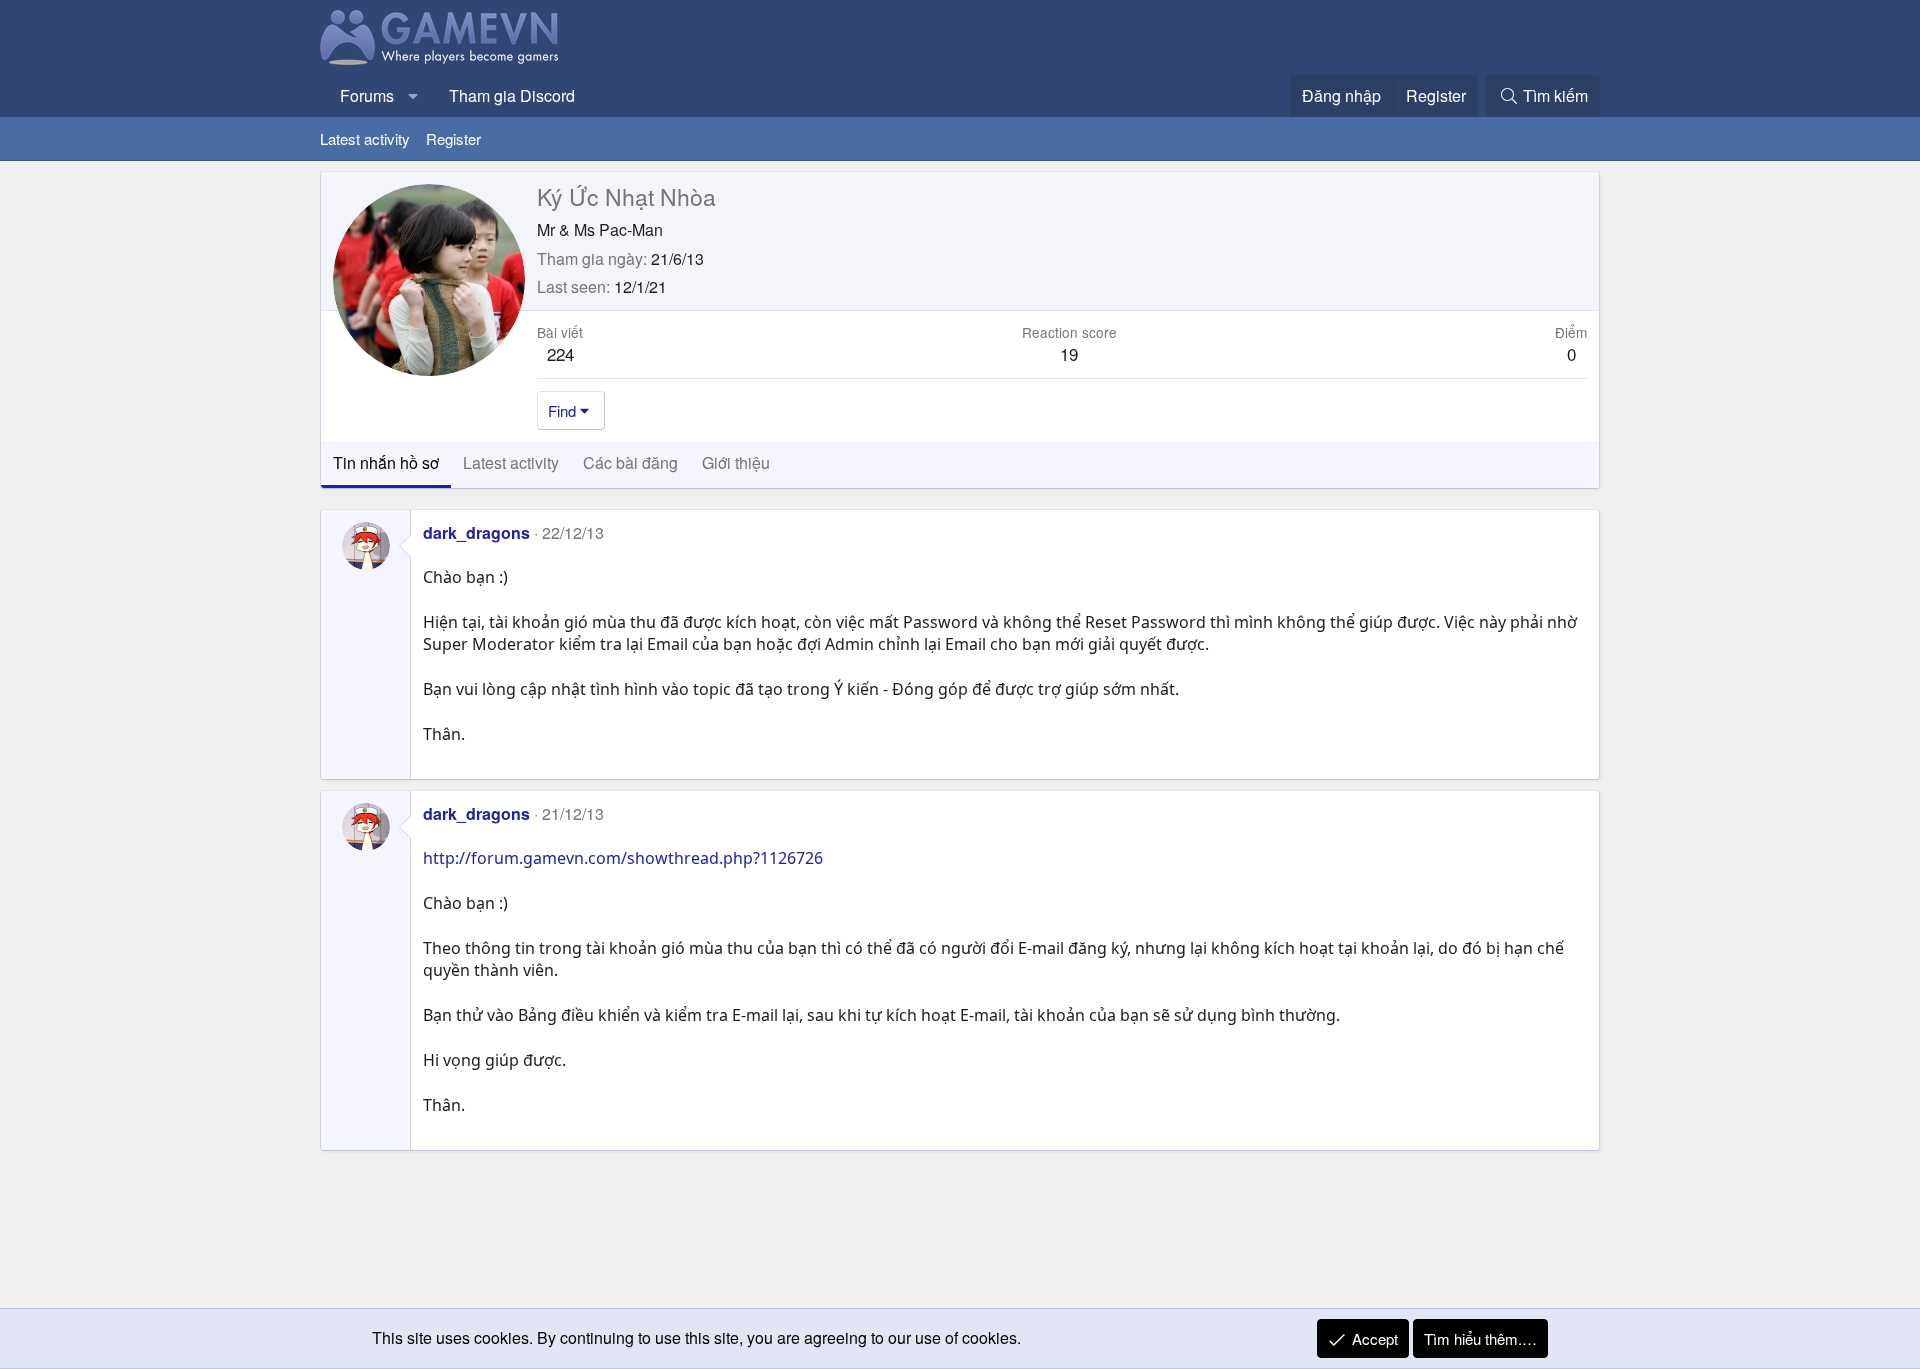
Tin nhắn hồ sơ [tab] (386, 462)
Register (453, 138)
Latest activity (365, 138)
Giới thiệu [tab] (736, 462)
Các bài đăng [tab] (630, 462)
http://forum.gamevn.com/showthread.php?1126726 (623, 858)
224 (560, 353)
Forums (367, 95)
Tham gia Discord (512, 95)
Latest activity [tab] (511, 462)
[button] (413, 96)
